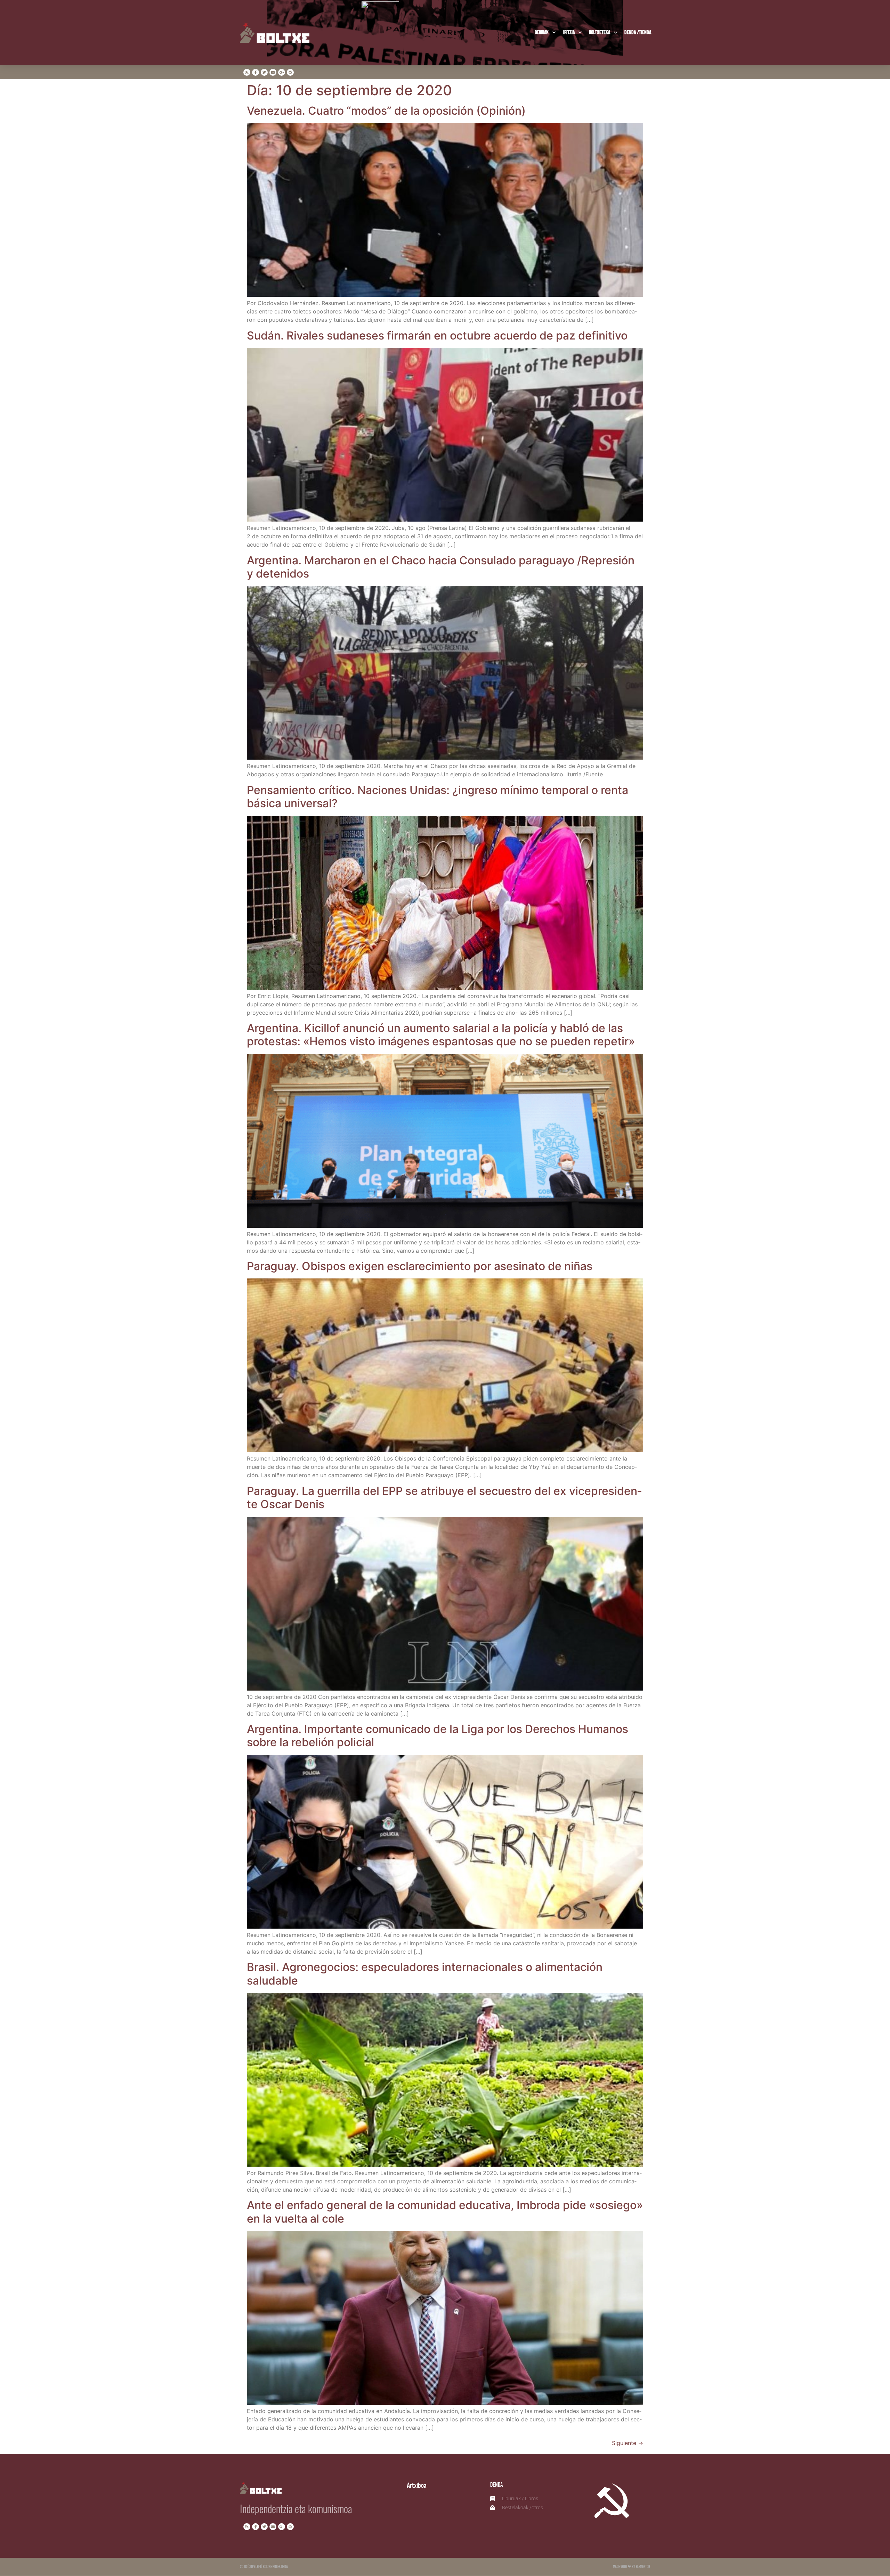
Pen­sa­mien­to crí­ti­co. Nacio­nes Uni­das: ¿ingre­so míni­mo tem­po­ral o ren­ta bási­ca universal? (438, 797)
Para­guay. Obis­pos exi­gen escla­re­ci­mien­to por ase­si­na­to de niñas (420, 1266)
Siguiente (628, 2443)
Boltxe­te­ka (600, 32)
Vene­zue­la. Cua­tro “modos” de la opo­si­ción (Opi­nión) (386, 111)
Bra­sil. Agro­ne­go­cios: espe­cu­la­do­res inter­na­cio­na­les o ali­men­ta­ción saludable (425, 1974)
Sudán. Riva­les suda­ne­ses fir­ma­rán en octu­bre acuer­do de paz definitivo (437, 336)
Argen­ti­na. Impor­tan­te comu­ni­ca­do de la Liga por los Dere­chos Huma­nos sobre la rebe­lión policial (438, 1736)
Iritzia (569, 32)
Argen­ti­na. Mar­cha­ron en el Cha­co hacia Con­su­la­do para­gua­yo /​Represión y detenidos (441, 567)
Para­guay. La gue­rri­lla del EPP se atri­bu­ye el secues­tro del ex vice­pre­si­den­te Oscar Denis (444, 1498)
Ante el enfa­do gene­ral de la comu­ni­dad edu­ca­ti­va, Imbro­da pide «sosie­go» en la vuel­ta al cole (445, 2212)
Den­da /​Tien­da (638, 32)
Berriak (542, 32)
